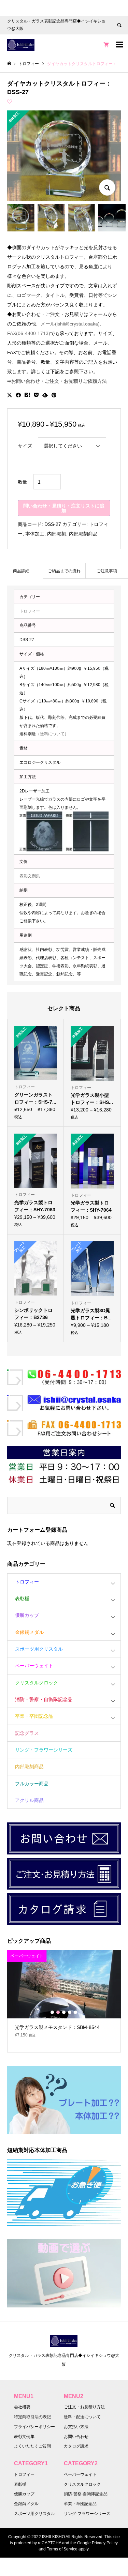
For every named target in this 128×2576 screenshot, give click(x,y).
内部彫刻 (57, 534)
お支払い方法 (76, 2427)
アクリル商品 (29, 1800)
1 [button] (52, 2012)
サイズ (25, 446)
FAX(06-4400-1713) (29, 333)
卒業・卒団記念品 (34, 1716)
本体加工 (35, 534)
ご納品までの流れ (64, 571)
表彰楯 (22, 1598)
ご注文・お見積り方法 (84, 2407)
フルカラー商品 (32, 1784)
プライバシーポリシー (34, 2427)
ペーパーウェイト (34, 1666)
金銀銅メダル (29, 1632)
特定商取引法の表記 (32, 2417)
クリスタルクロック (37, 1683)
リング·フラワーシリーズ (87, 2514)
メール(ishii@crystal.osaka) (70, 324)
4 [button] (70, 2012)
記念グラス (27, 1733)
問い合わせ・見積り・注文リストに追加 (64, 508)
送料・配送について (82, 2417)
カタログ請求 (76, 2446)
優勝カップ (27, 1615)
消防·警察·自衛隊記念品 (86, 2494)
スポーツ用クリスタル (39, 1649)
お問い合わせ (76, 2437)
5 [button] (75, 2012)
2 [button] (58, 2012)
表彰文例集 (30, 876)
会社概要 (22, 2407)
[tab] (21, 571)
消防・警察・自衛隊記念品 (44, 1699)
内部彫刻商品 (83, 534)
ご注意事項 (107, 571)
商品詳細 (21, 571)
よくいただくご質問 (32, 2446)
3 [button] (64, 2012)
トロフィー (30, 611)
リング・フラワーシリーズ (44, 1750)
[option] (64, 1997)
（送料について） (52, 734)
